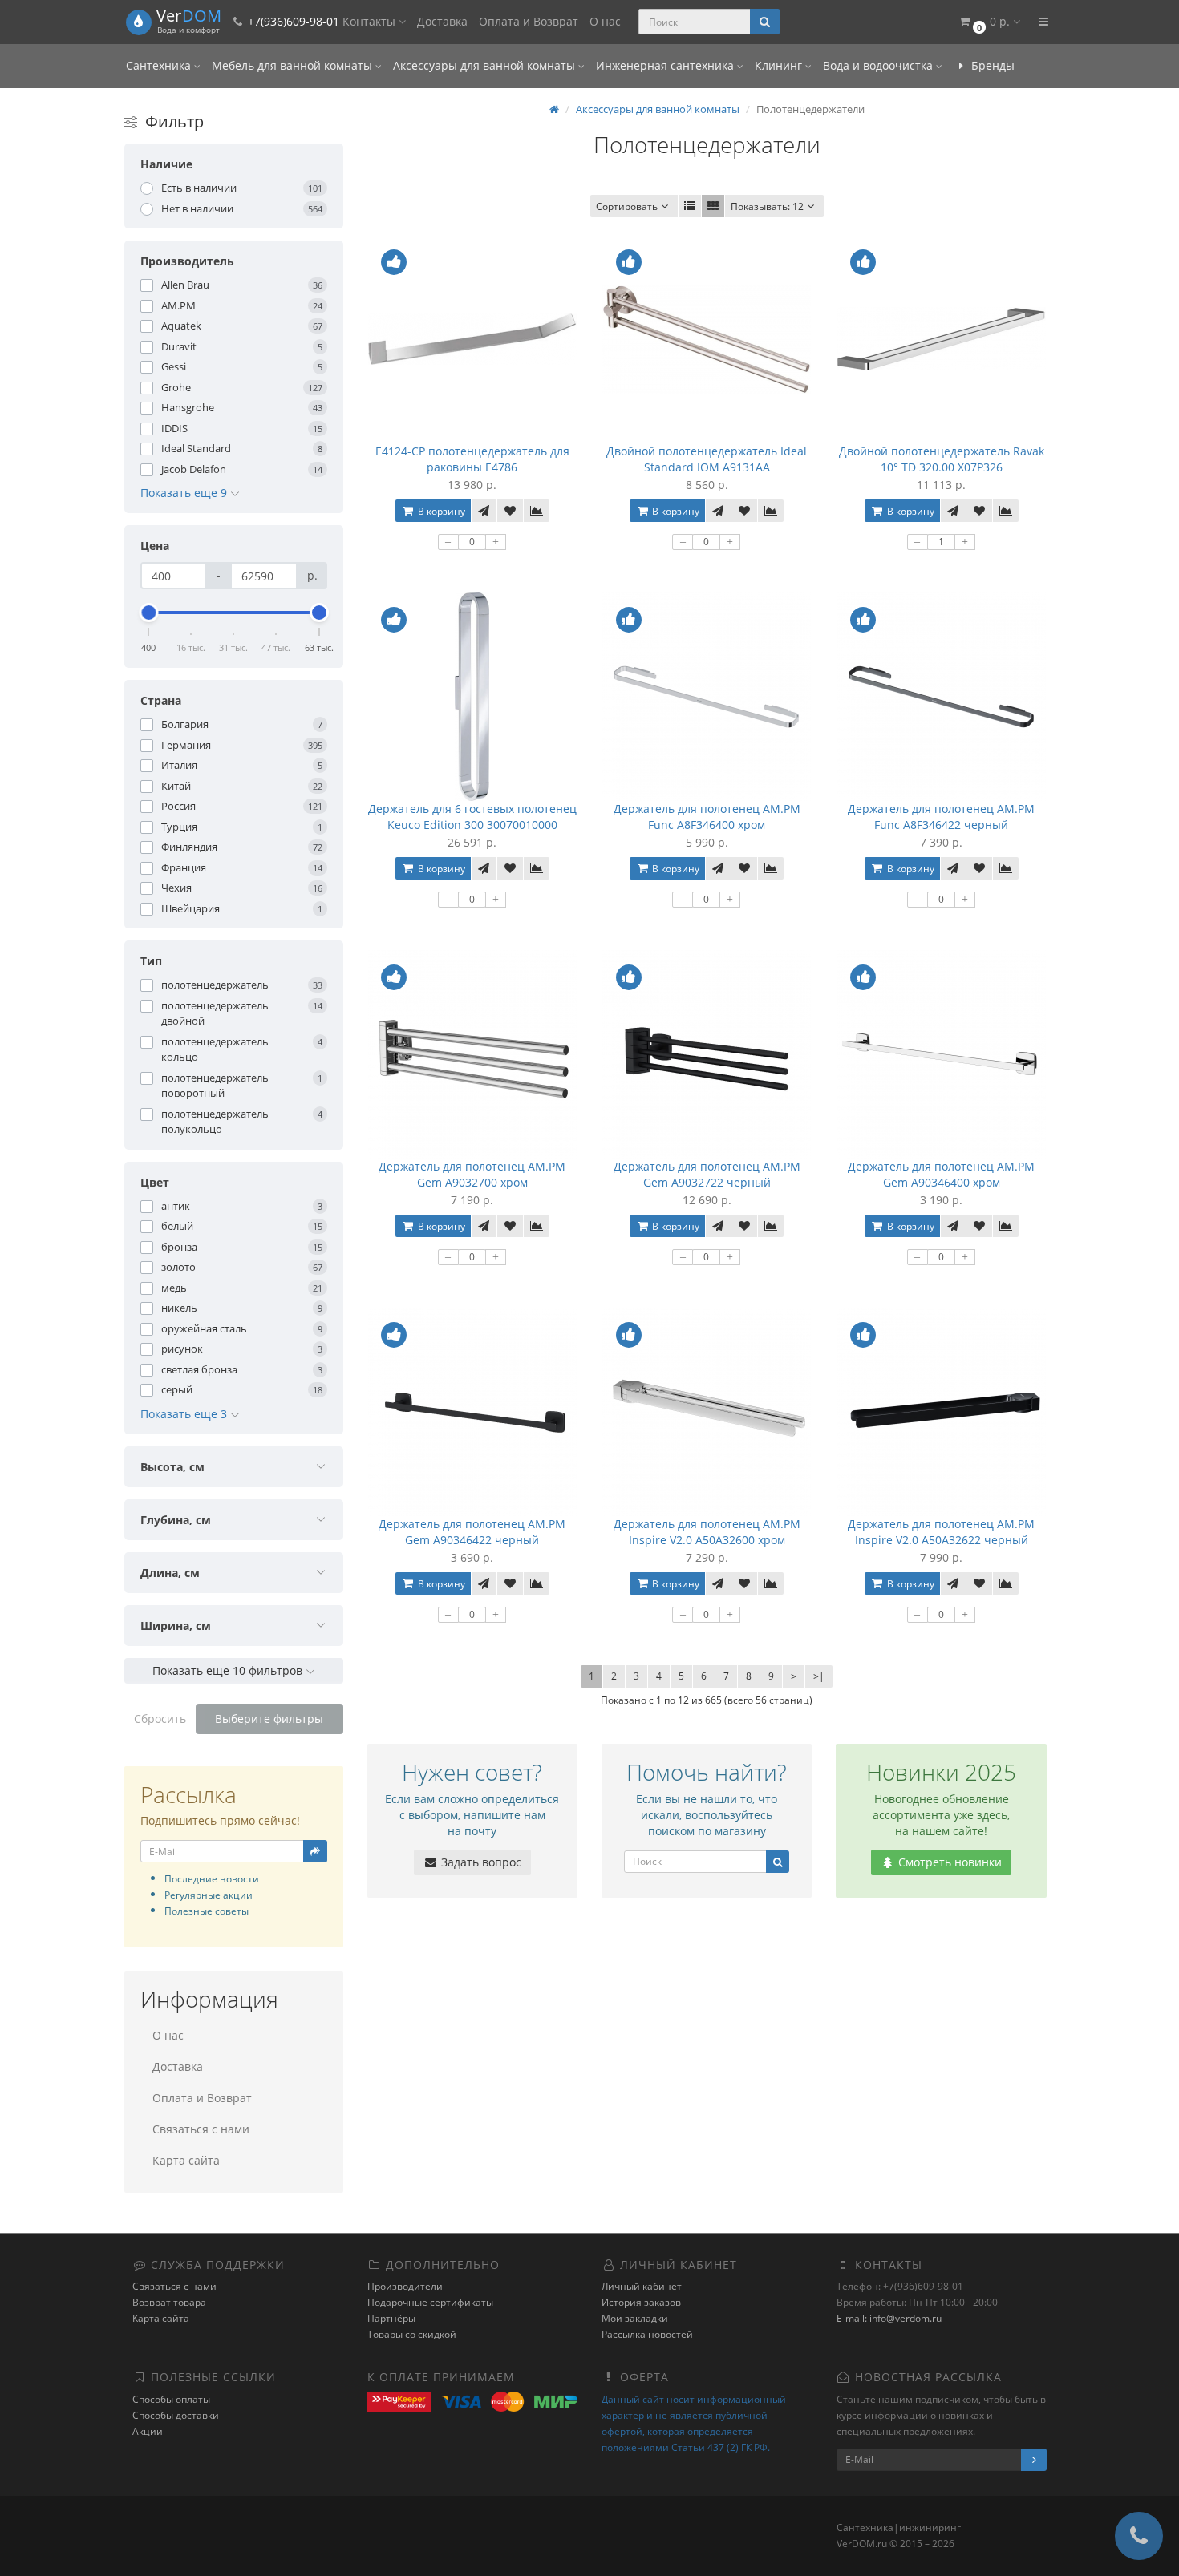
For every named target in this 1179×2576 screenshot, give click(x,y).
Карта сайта (186, 2160)
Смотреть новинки (948, 1862)
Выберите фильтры (269, 1719)
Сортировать (627, 206)
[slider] (149, 613)
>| (819, 1676)
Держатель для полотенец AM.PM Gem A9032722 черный (707, 1174)
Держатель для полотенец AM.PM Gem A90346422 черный (472, 1532)
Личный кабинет (642, 2286)
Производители (405, 2286)
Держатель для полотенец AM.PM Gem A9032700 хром (472, 1174)
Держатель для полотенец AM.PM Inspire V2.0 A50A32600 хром (707, 1532)
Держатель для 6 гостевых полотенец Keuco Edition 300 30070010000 (472, 817)
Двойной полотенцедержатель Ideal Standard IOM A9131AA (707, 459)
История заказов (641, 2302)
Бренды (991, 65)
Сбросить (160, 1719)
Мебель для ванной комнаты (294, 65)
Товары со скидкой (412, 2334)
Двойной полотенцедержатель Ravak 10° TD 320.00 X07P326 (942, 459)
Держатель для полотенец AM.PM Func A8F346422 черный (941, 817)
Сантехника (160, 65)
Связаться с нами (201, 2129)
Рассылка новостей (647, 2334)
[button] (989, 22)
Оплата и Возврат (529, 21)
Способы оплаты (171, 2399)
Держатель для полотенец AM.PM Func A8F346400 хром (707, 817)
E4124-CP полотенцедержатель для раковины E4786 (472, 459)
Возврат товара (169, 2302)
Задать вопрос (480, 1862)
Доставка (442, 21)
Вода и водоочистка (879, 65)
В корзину (440, 511)
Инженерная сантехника (666, 65)
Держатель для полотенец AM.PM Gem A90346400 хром (941, 1174)
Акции (148, 2431)
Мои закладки (635, 2318)
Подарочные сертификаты (430, 2302)
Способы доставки (176, 2415)
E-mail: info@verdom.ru (889, 2318)
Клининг (780, 65)
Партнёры (391, 2318)
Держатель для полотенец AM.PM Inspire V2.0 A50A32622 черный (941, 1532)
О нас (605, 21)
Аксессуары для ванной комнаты (486, 65)
